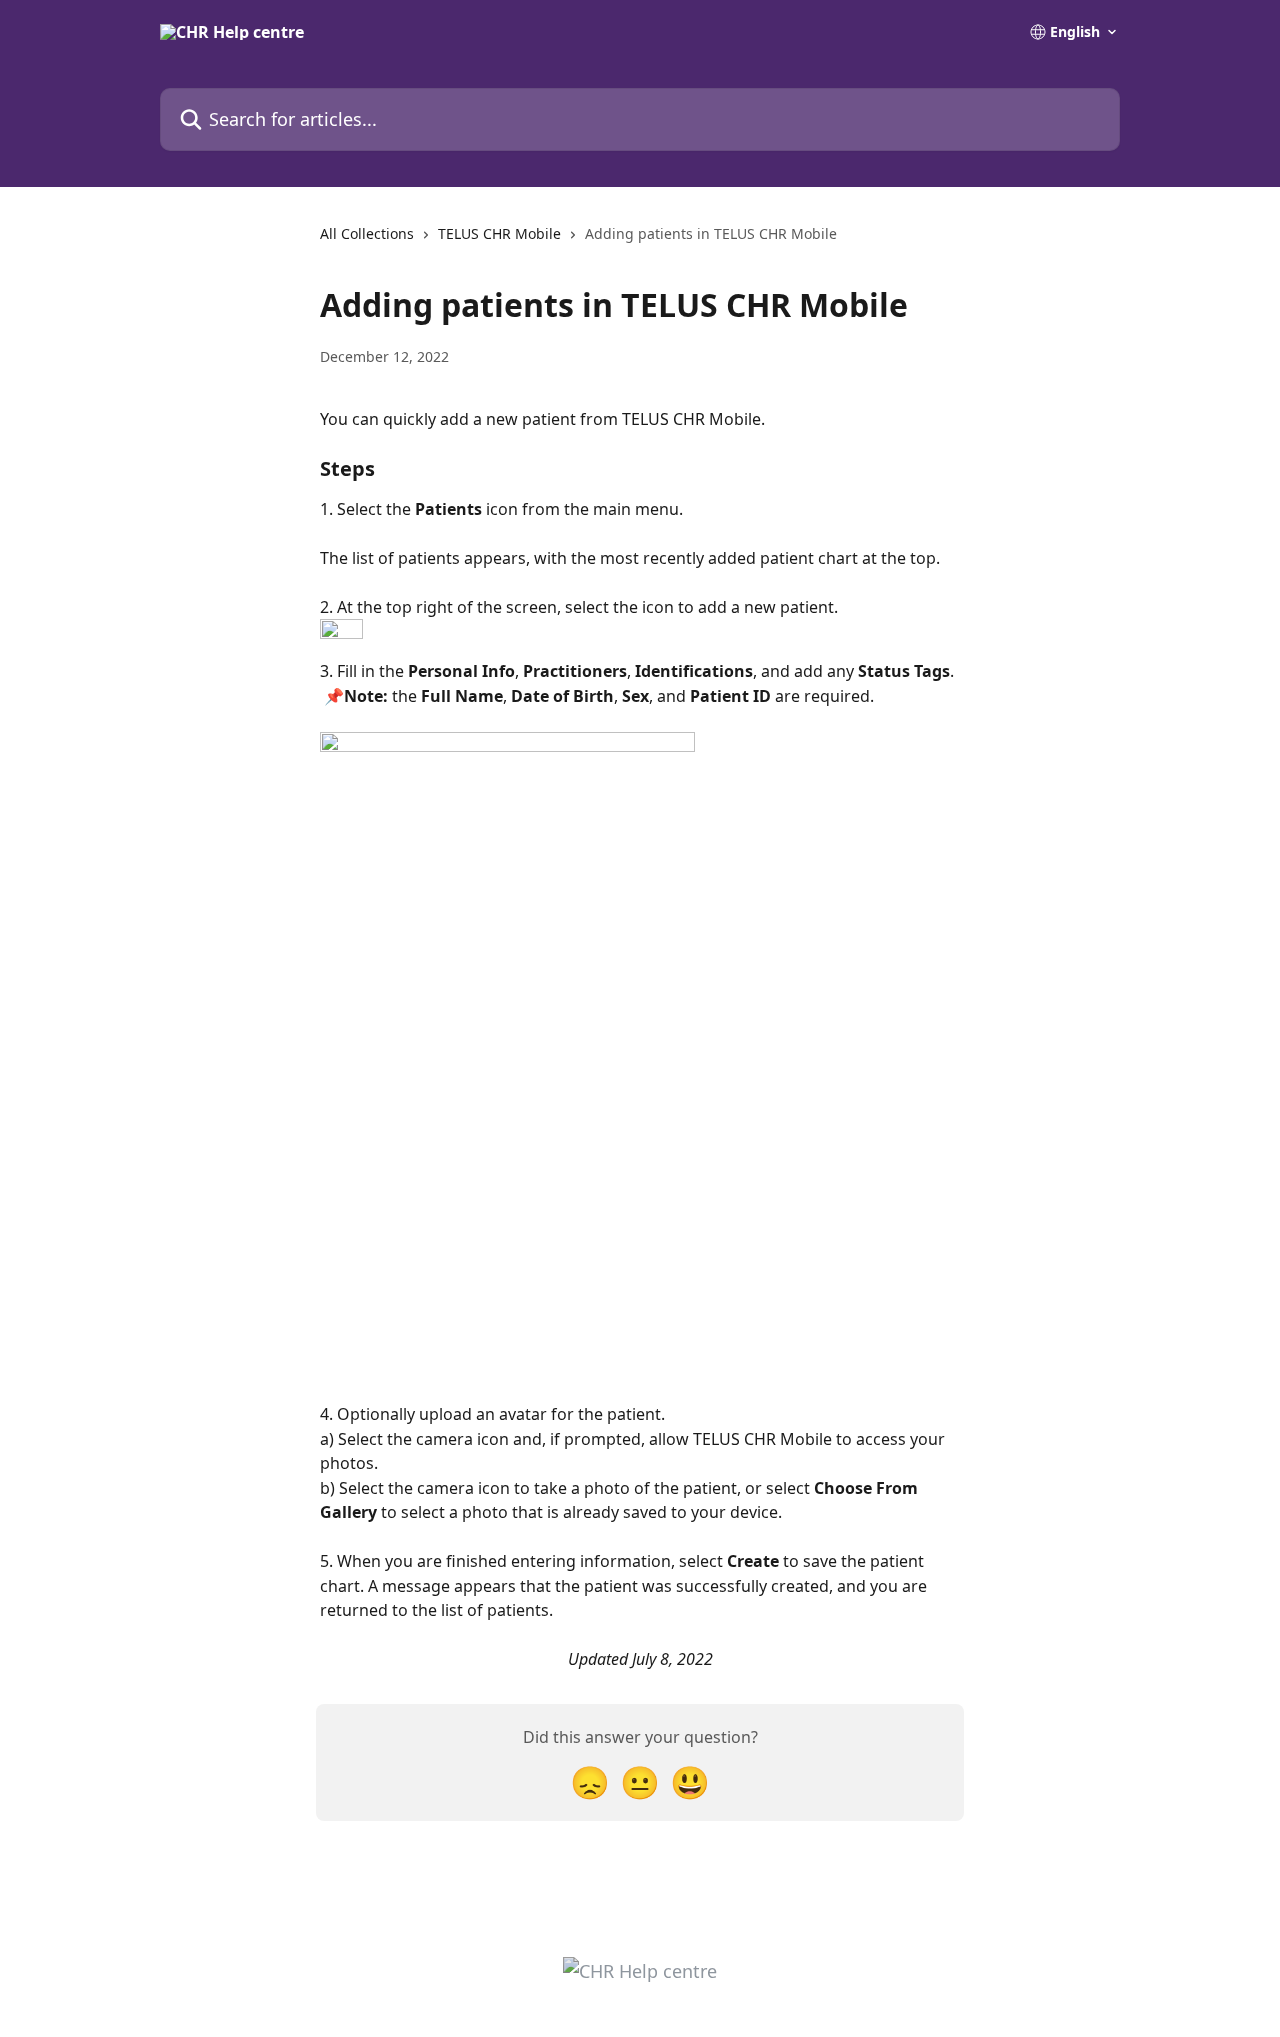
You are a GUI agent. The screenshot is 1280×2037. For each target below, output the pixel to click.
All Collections (367, 233)
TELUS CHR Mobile (499, 233)
